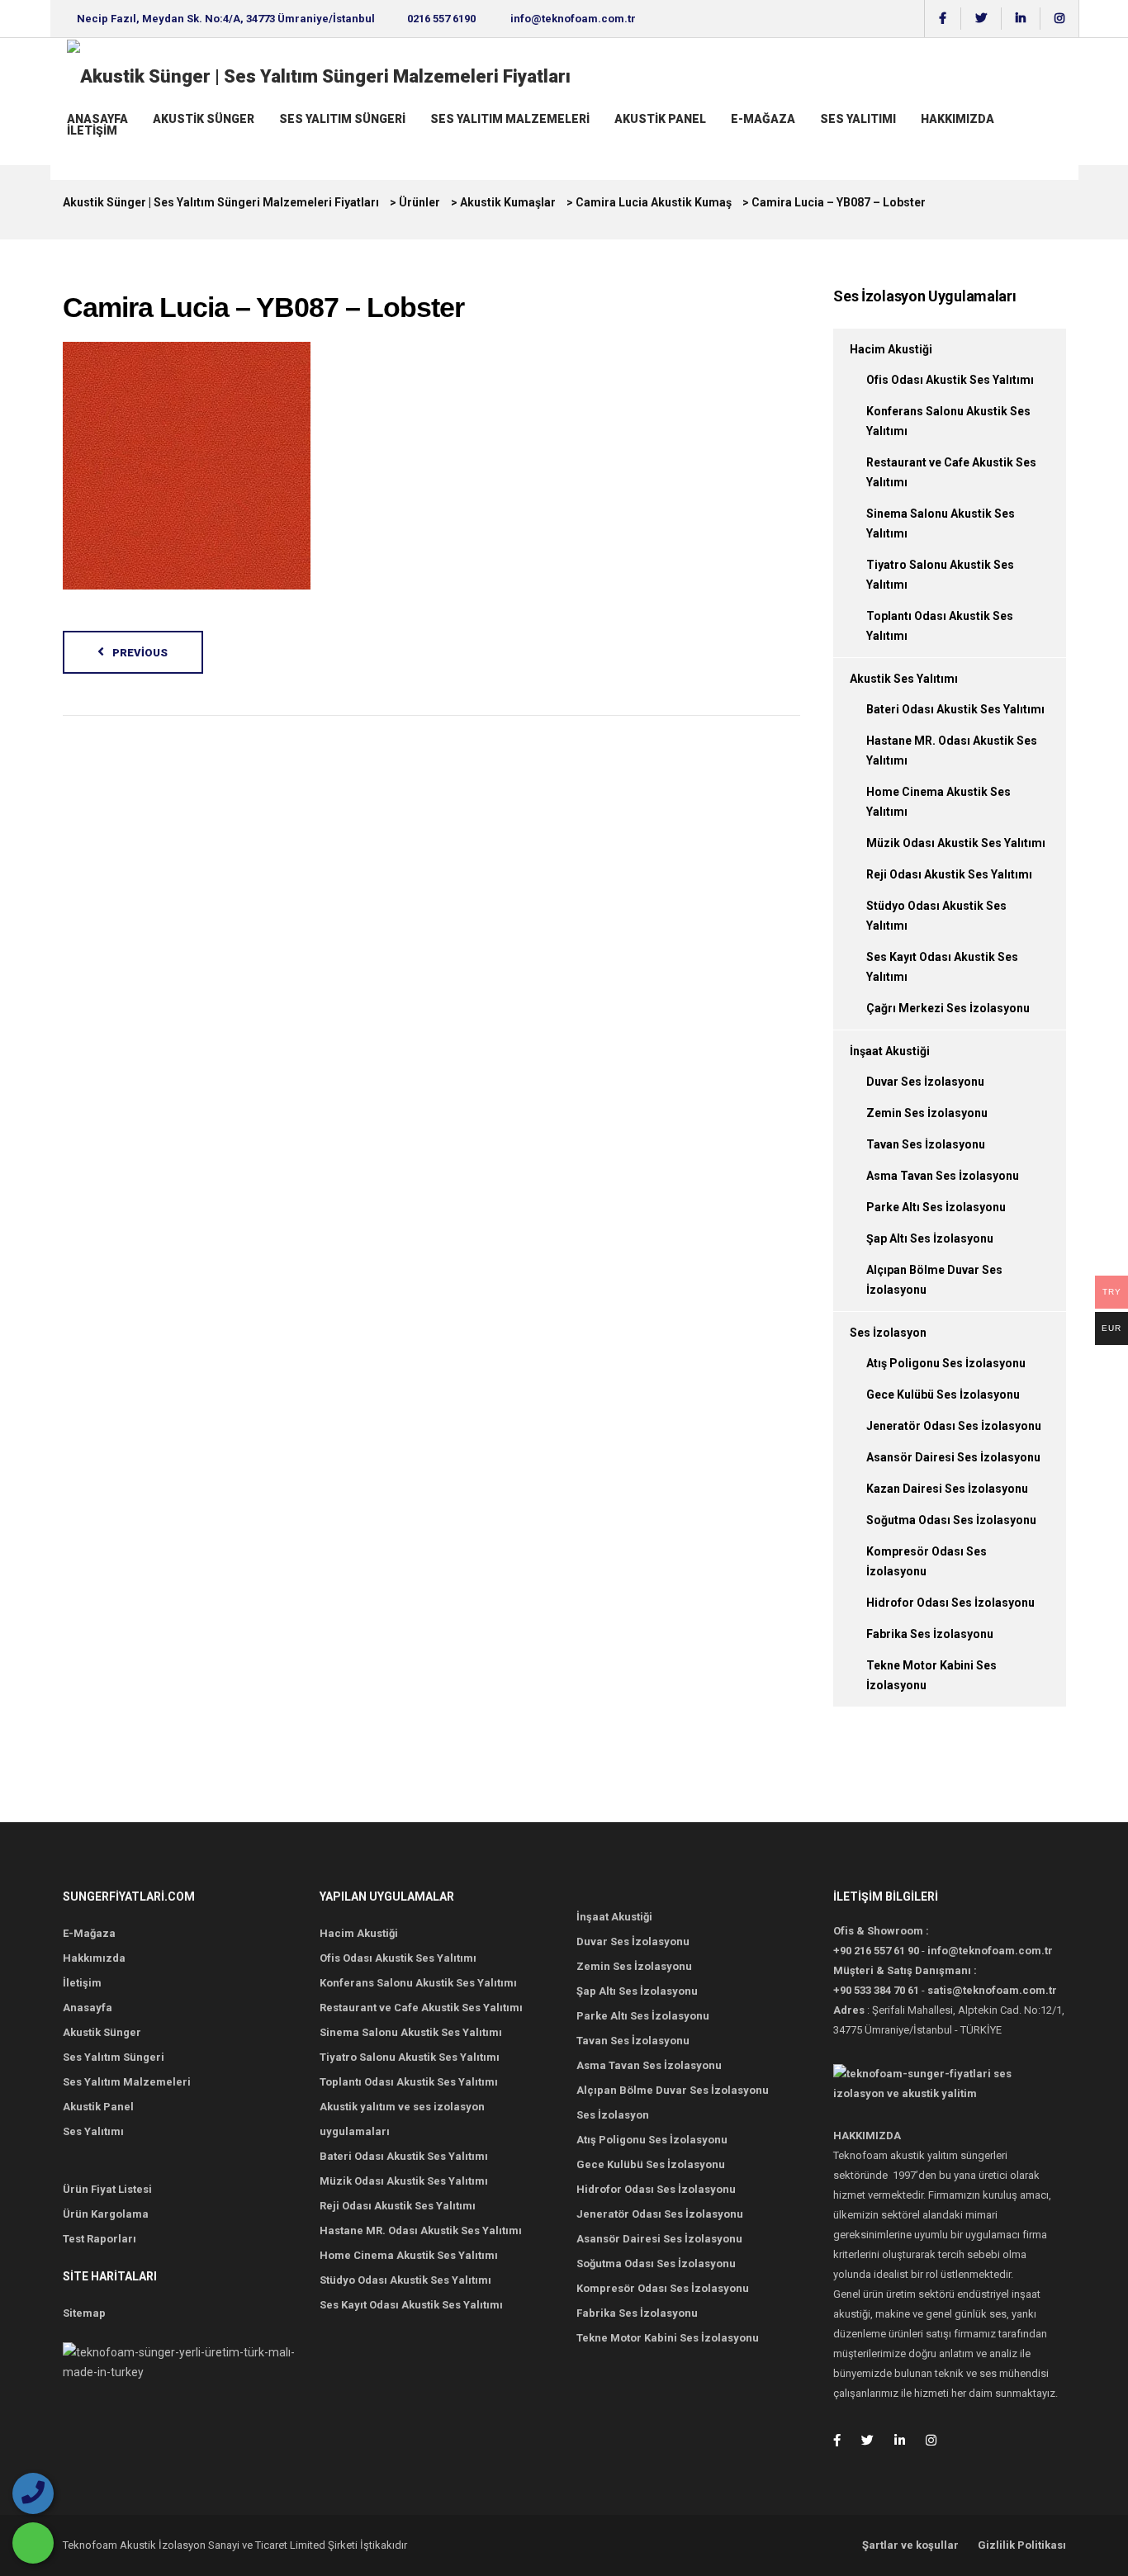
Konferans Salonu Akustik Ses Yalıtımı (418, 1983)
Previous (140, 653)
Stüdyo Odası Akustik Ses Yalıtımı (405, 2280)
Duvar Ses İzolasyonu (925, 1082)
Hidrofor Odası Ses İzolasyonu (950, 1603)
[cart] (69, 146)
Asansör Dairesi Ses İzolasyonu (953, 1457)
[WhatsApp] (33, 2543)
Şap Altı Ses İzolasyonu (930, 1238)
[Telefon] (33, 2493)
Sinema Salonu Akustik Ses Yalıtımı (411, 2032)
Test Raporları (100, 2239)
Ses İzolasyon (888, 1333)
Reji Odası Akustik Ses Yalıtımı (949, 874)
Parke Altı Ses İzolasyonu (936, 1207)
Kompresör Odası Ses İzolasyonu (663, 2288)
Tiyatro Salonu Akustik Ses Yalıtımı (410, 2057)
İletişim (92, 130)
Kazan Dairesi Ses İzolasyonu (947, 1489)
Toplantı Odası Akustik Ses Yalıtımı (409, 2082)
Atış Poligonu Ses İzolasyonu (946, 1363)
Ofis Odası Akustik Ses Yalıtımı (950, 380)
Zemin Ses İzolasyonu (927, 1113)
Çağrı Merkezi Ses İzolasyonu (948, 1008)
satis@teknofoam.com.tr (992, 1990)
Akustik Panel (660, 119)
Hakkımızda (94, 1958)
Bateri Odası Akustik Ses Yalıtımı (955, 709)
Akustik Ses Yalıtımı (904, 679)
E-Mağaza (763, 119)
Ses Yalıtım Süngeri (342, 119)
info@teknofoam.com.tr (573, 19)
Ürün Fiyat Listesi (107, 2189)
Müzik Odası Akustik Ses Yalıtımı (956, 843)
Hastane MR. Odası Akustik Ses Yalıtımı (421, 2230)
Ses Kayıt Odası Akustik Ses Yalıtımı (411, 2305)
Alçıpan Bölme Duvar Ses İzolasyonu (673, 2090)
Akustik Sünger (204, 119)
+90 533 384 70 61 (876, 1990)
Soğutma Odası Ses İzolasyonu (951, 1520)
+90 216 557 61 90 (876, 1951)
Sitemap (84, 2313)
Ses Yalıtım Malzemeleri (510, 119)
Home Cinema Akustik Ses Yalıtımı (409, 2255)
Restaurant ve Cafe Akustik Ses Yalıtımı (421, 2008)
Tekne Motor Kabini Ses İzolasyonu (668, 2338)
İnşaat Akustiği (890, 1051)
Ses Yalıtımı (858, 119)
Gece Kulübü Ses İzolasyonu (943, 1395)
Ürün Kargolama (106, 2214)
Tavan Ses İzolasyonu (926, 1144)
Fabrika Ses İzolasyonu (930, 1634)
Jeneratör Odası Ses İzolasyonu (954, 1426)
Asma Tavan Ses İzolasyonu (943, 1176)
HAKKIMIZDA (957, 119)
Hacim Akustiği (891, 349)
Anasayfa (97, 119)
